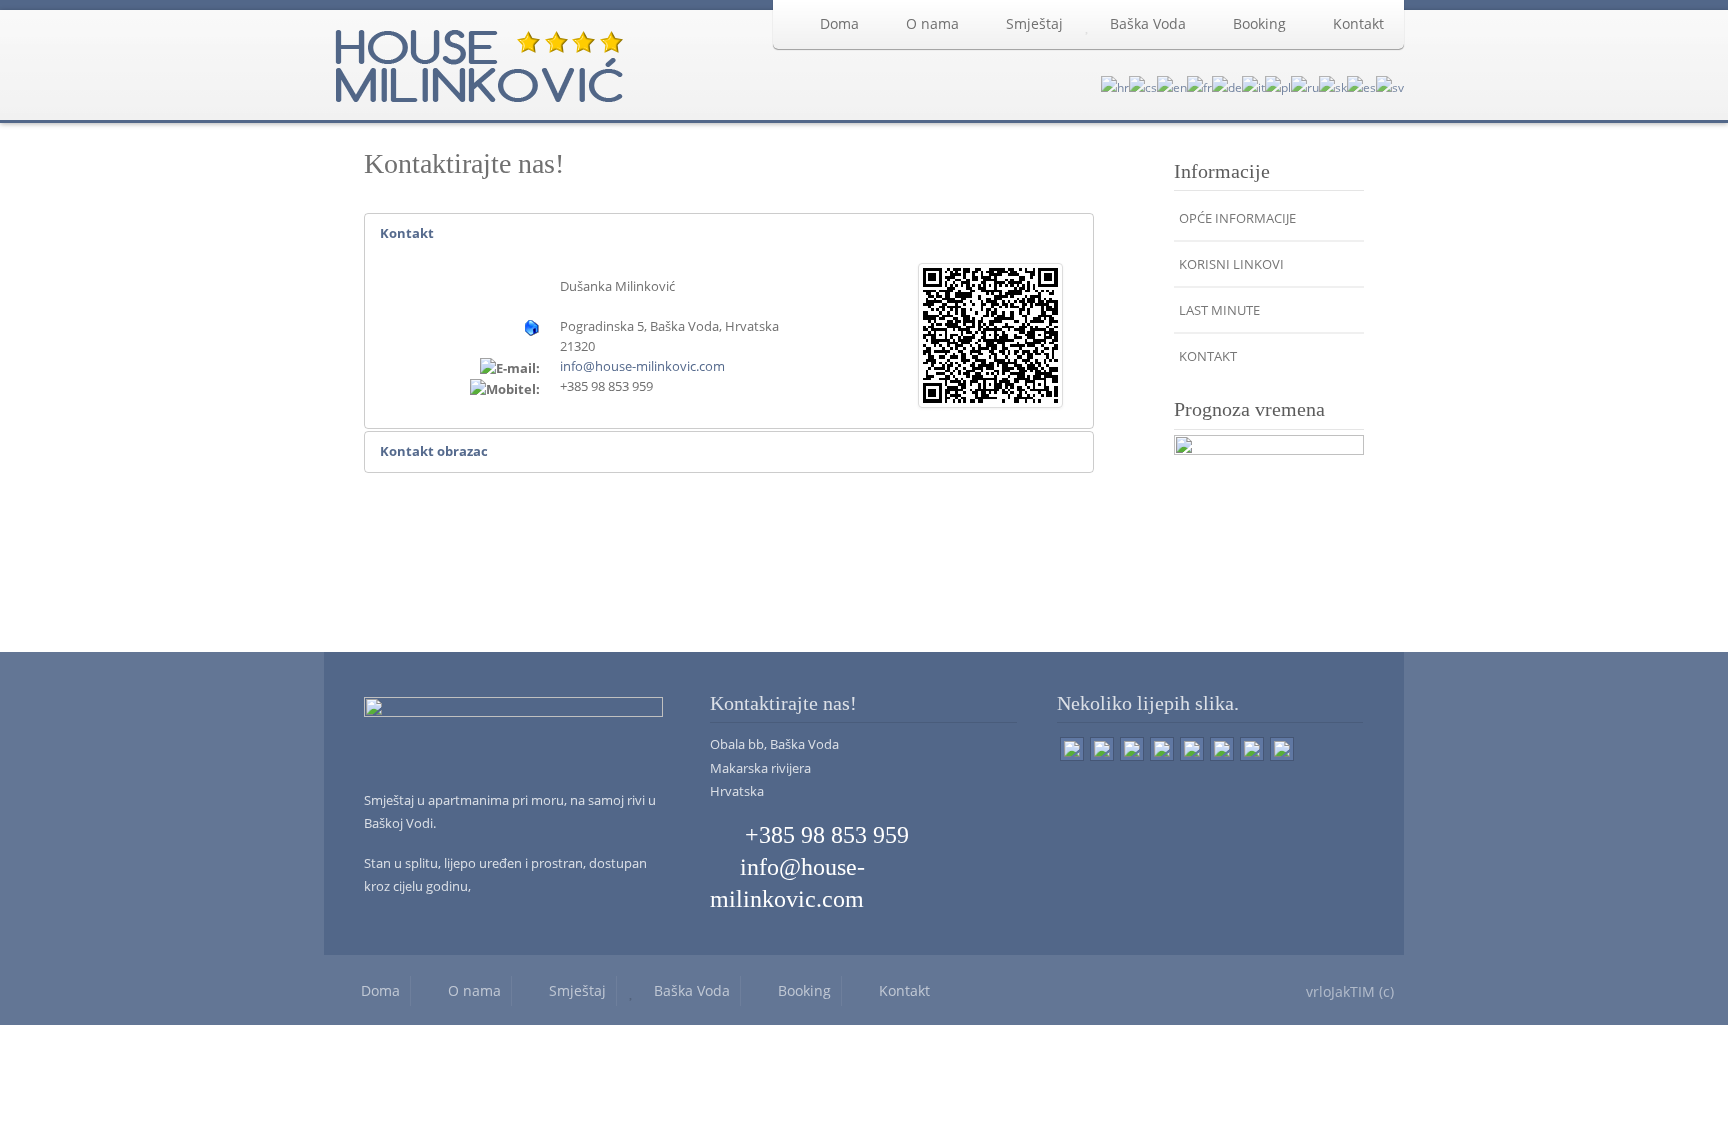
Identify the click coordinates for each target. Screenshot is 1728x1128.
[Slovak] (1333, 86)
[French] (1199, 86)
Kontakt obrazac (434, 451)
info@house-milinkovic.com (642, 366)
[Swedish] (1390, 86)
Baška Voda (1148, 23)
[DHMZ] (1269, 525)
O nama (932, 23)
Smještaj (1034, 23)
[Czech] (1143, 86)
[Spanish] (1361, 86)
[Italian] (1253, 86)
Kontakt (1358, 23)
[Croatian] (1115, 86)
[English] (1172, 86)
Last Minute (1219, 310)
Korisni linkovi (1231, 264)
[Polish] (1278, 86)
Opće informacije (1237, 218)
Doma (839, 23)
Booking (1259, 23)
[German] (1227, 86)
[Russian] (1305, 86)
